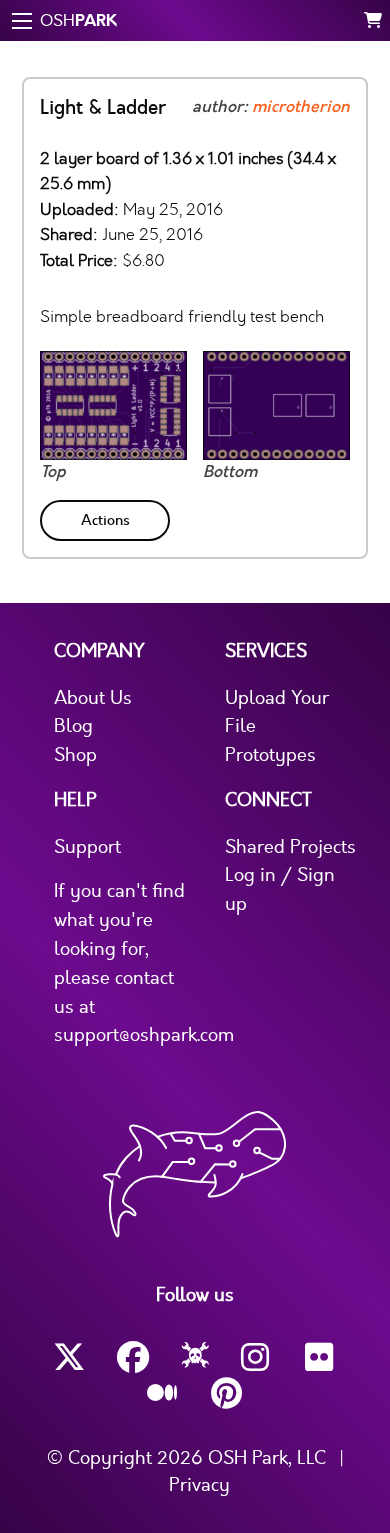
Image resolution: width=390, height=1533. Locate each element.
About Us (93, 698)
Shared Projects (290, 847)
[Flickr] (321, 1357)
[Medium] (163, 1394)
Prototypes (270, 755)
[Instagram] (257, 1357)
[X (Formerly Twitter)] (69, 1357)
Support (87, 847)
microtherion (301, 107)
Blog (73, 726)
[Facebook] (133, 1357)
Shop (75, 755)
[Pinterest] (227, 1393)
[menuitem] (107, 516)
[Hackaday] (195, 1358)
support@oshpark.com (144, 1035)
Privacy (199, 1485)
